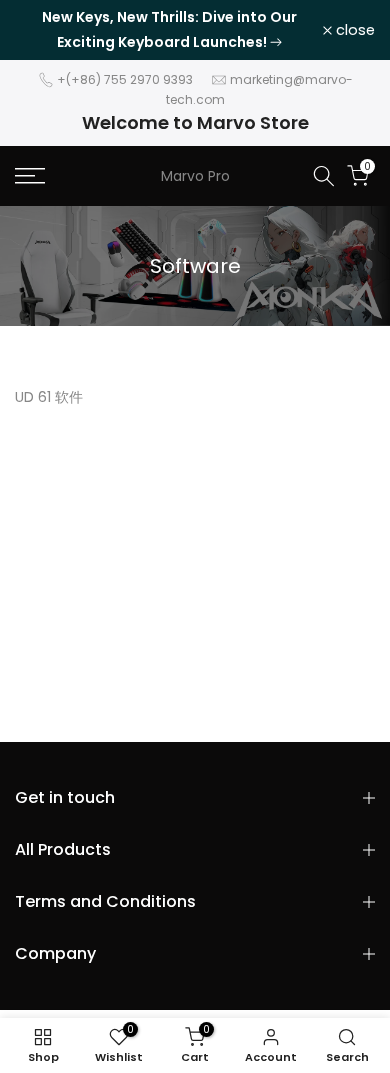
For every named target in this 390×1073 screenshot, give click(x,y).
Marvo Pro (195, 176)
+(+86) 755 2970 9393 (125, 79)
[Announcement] (169, 30)
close (353, 30)
